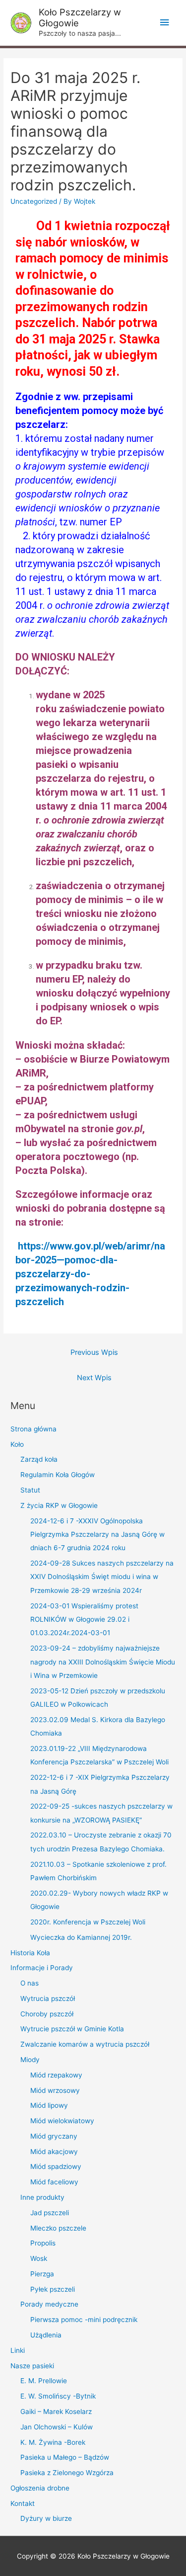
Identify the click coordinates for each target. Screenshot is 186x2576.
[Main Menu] (165, 23)
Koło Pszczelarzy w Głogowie (80, 17)
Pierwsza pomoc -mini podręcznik (84, 2320)
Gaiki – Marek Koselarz (56, 2411)
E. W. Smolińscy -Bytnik (58, 2396)
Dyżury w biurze (46, 2518)
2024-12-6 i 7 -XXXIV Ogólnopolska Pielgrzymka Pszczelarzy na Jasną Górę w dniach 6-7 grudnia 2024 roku (97, 1535)
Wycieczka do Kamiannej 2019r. (81, 1937)
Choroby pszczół (47, 2014)
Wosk (39, 2258)
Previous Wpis (94, 1352)
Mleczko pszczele (58, 2228)
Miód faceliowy (54, 2182)
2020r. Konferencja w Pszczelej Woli (88, 1922)
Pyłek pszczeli (53, 2289)
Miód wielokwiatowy (62, 2121)
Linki (18, 2350)
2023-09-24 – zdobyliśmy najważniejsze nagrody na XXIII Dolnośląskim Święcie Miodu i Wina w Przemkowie (103, 1662)
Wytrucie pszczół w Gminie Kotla (72, 2029)
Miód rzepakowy (56, 2075)
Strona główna (33, 1429)
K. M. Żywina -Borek (53, 2442)
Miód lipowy (49, 2105)
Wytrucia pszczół (48, 1998)
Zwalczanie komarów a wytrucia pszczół (85, 2044)
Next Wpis (94, 1378)
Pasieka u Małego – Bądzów (65, 2457)
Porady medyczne (49, 2304)
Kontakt (23, 2503)
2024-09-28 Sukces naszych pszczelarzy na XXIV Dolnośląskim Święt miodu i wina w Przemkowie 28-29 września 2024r (102, 1577)
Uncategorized (34, 201)
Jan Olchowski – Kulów (57, 2427)
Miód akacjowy (54, 2152)
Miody (30, 2060)
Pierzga (42, 2274)
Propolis (43, 2243)
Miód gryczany (54, 2136)
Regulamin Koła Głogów (58, 1475)
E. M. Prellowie (44, 2381)
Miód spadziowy (56, 2166)
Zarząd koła (39, 1459)
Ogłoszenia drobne (40, 2488)
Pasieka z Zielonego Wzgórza (67, 2473)
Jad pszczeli (50, 2213)
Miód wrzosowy (55, 2090)
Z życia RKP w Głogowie (59, 1505)
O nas (30, 1983)
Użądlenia (46, 2335)
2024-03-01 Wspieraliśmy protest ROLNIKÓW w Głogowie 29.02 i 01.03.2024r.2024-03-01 (84, 1620)
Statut (30, 1490)
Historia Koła (30, 1953)
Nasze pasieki (32, 2366)
